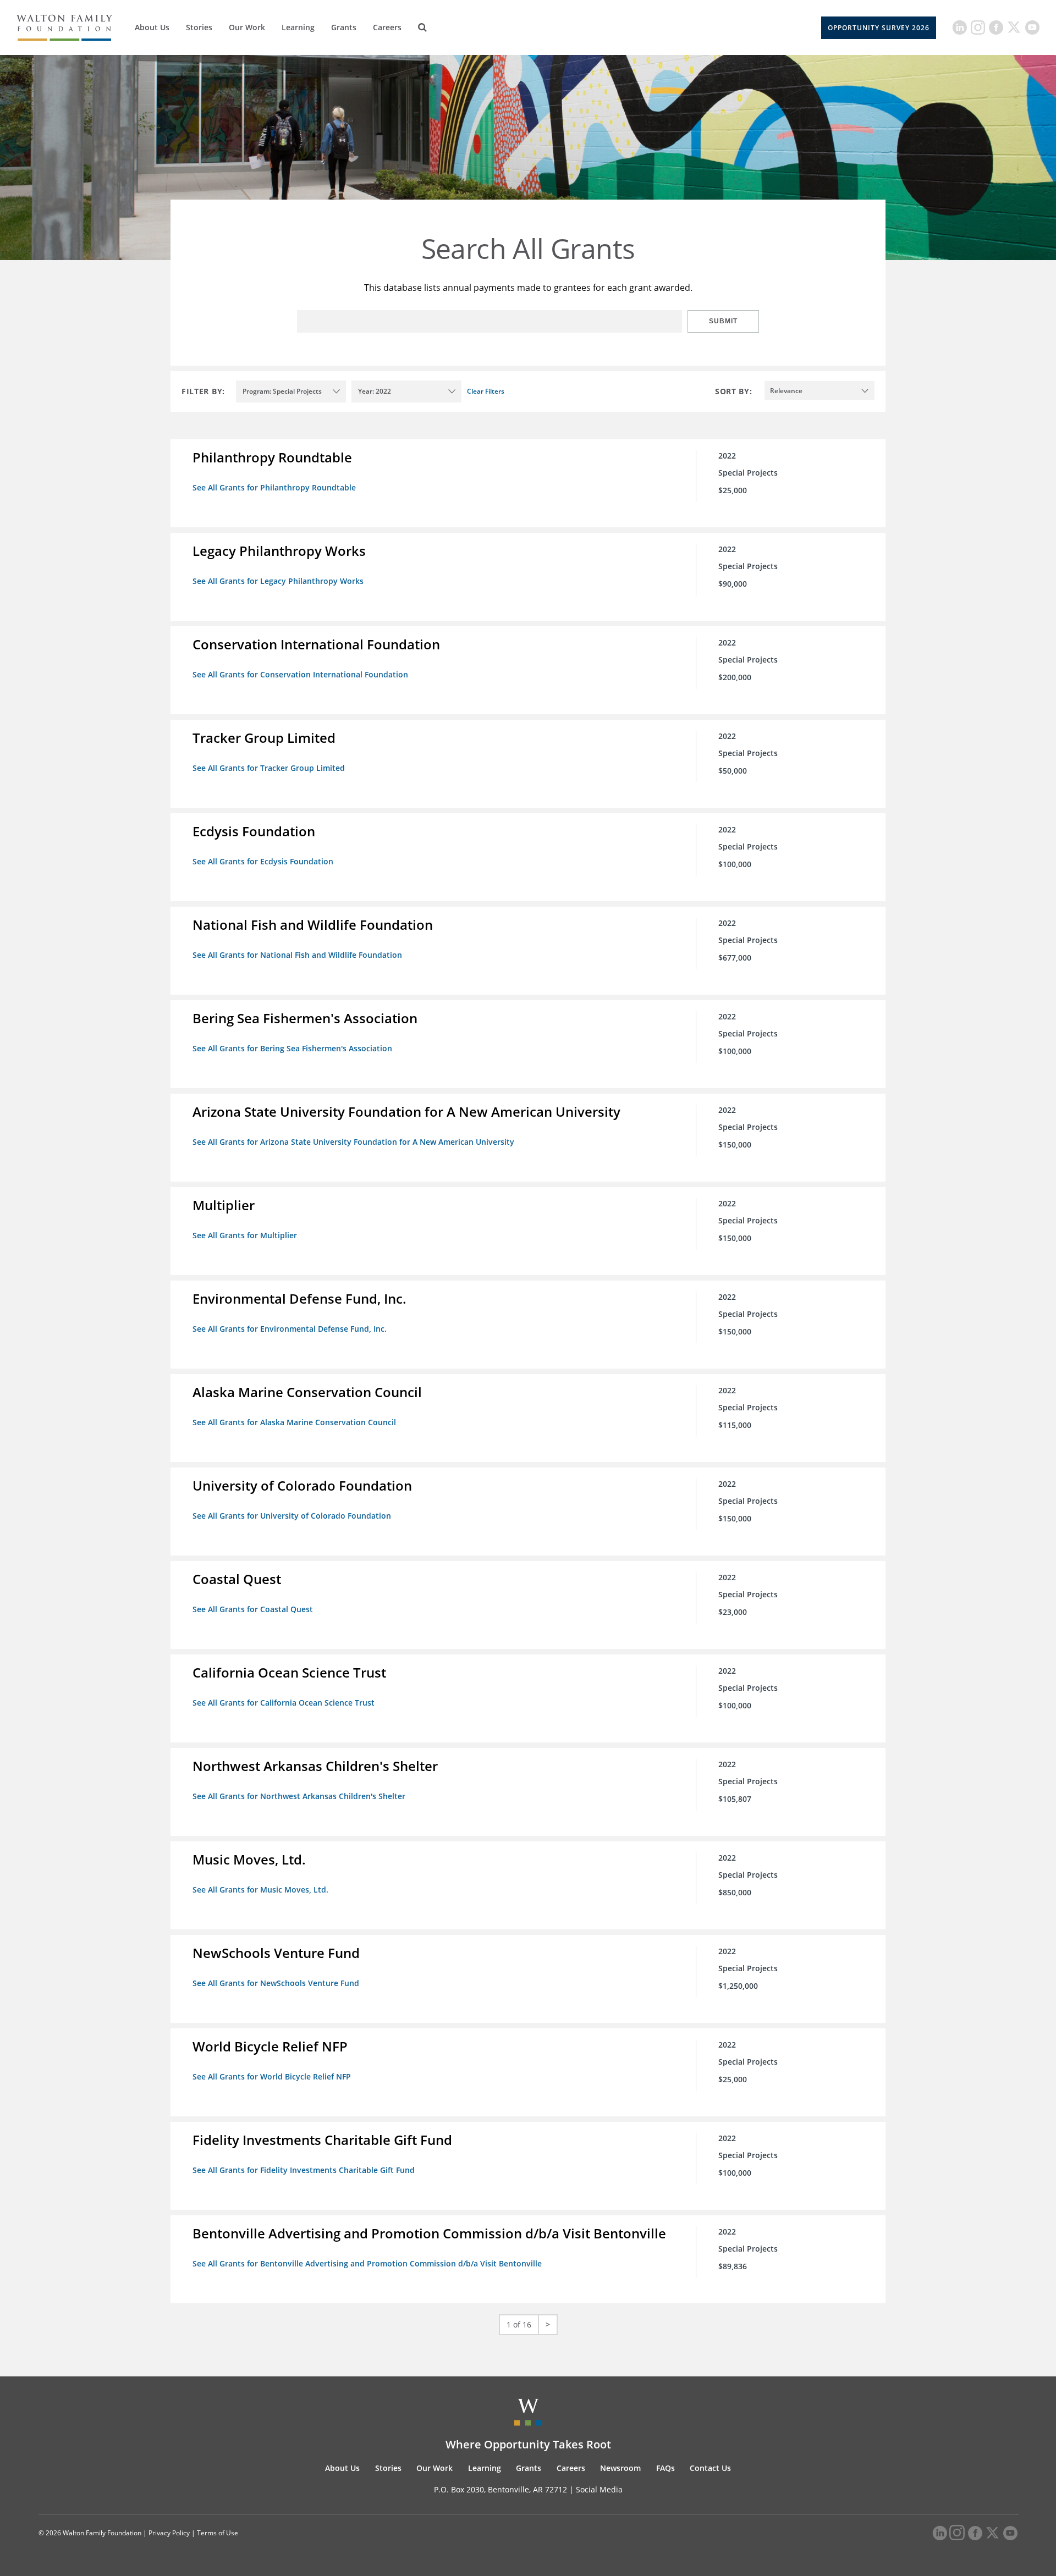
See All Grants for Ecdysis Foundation (263, 861)
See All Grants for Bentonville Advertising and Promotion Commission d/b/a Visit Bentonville (367, 2263)
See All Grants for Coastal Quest (253, 1609)
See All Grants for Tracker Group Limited (269, 768)
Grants (344, 27)
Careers (387, 27)
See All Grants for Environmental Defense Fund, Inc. (290, 1329)
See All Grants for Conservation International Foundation (300, 674)
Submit (723, 321)
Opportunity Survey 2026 (879, 28)
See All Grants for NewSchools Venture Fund (276, 1983)
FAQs (665, 2468)
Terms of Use (218, 2533)
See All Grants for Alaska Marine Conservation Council (294, 1422)
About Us (152, 27)
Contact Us (710, 2468)
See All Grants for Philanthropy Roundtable (274, 487)
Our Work (247, 27)
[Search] (422, 27)
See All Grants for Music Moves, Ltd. (260, 1890)
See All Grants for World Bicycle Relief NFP (272, 2076)
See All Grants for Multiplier (245, 1235)
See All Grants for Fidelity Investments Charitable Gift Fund (304, 2170)
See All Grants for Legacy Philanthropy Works (278, 581)
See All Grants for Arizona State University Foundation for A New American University (353, 1142)
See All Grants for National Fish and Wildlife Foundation (297, 955)
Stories (199, 27)
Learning (298, 27)
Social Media (599, 2489)
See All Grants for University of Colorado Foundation (292, 1516)
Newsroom (620, 2468)
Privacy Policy (169, 2533)
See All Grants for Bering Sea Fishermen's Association (292, 1048)
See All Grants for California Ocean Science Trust (284, 1703)
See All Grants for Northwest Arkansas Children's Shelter (299, 1796)
